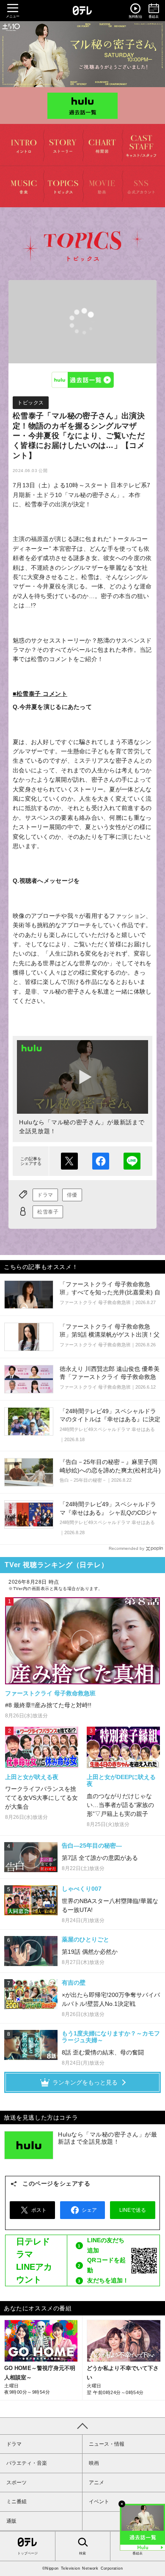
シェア (101, 1161)
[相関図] (102, 145)
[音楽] (24, 186)
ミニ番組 (16, 2502)
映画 (94, 2463)
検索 (82, 2553)
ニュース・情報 (107, 2444)
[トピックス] (63, 186)
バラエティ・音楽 (27, 2463)
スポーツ (16, 2483)
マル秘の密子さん (82, 54)
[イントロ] (24, 145)
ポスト (69, 1161)
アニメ (96, 2483)
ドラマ (45, 1195)
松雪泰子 (48, 1212)
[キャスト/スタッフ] (142, 145)
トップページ (27, 2553)
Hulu (82, 380)
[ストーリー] (63, 145)
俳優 (72, 1195)
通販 (11, 2521)
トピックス (31, 403)
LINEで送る (132, 1161)
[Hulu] (82, 105)
